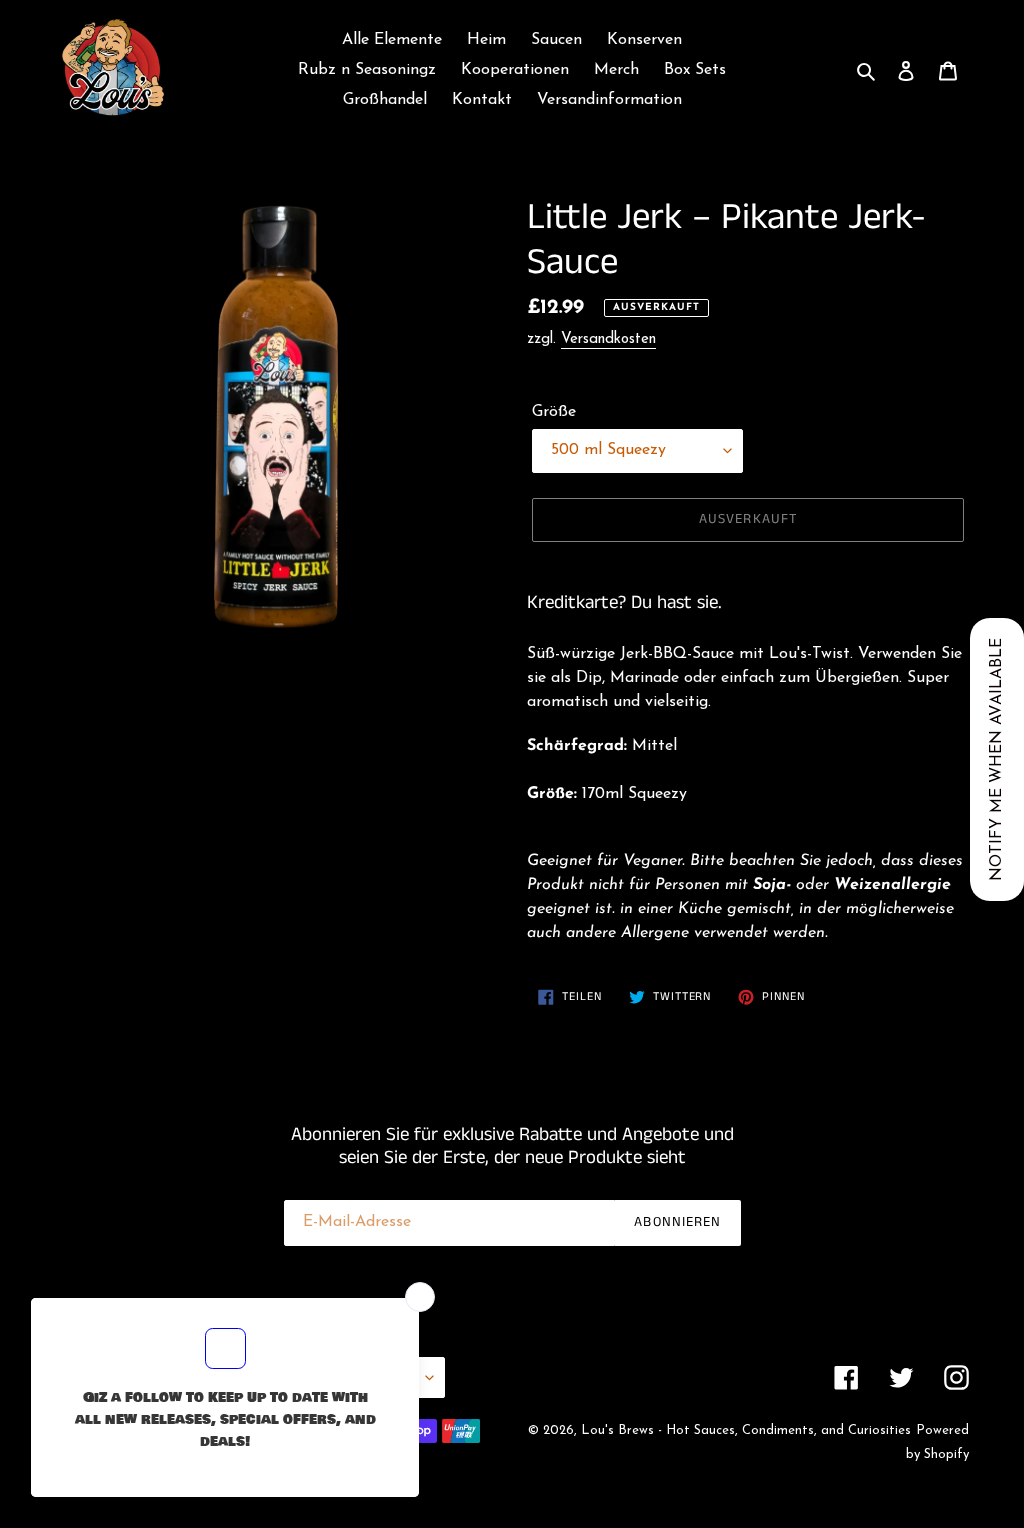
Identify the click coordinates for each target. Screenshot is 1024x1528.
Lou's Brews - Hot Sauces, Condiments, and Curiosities (746, 1430)
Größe (554, 412)
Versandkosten (608, 339)
